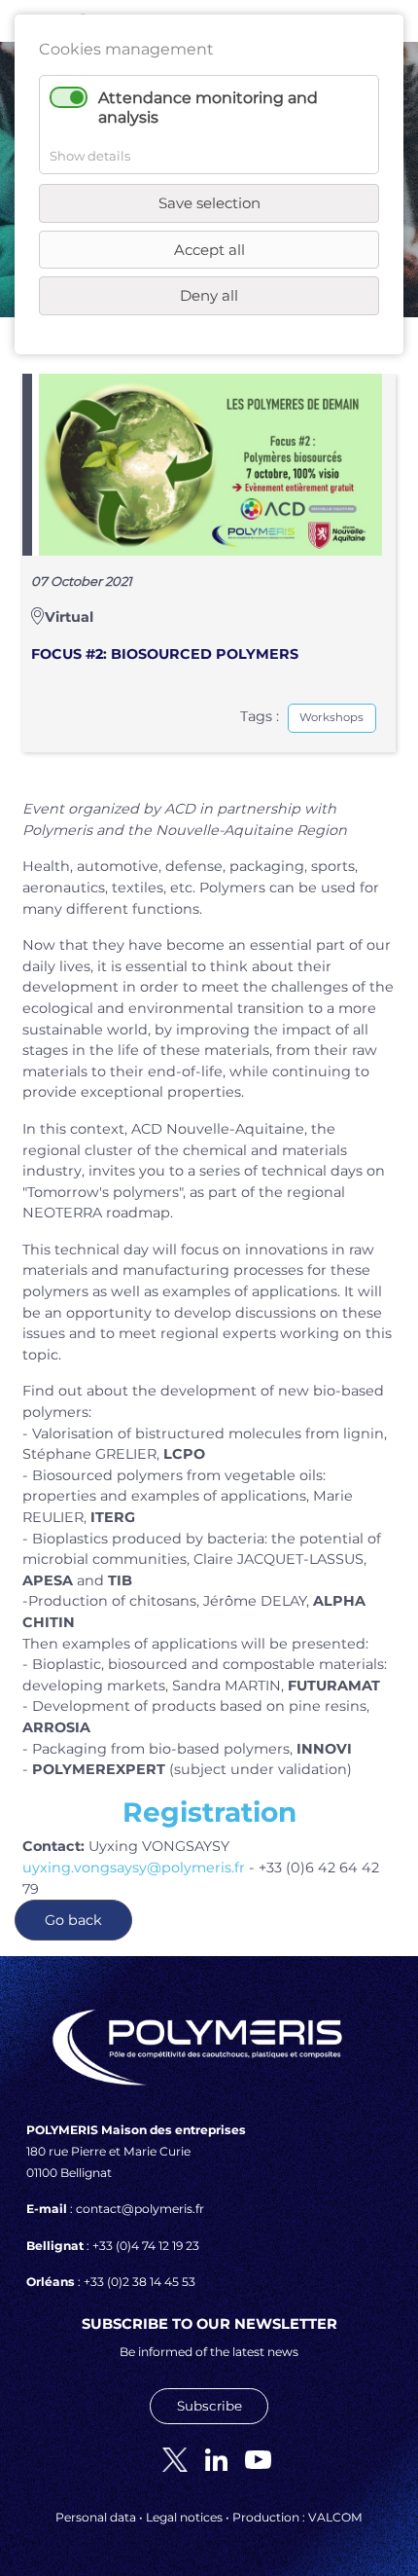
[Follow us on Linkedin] (209, 2459)
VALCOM (335, 2517)
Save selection (209, 203)
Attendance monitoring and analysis (208, 107)
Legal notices (184, 2517)
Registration (209, 1812)
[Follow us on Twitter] (168, 2459)
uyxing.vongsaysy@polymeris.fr (134, 1868)
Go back (73, 1920)
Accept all (209, 250)
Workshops (331, 717)
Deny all (209, 295)
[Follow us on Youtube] (251, 2459)
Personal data (96, 2517)
